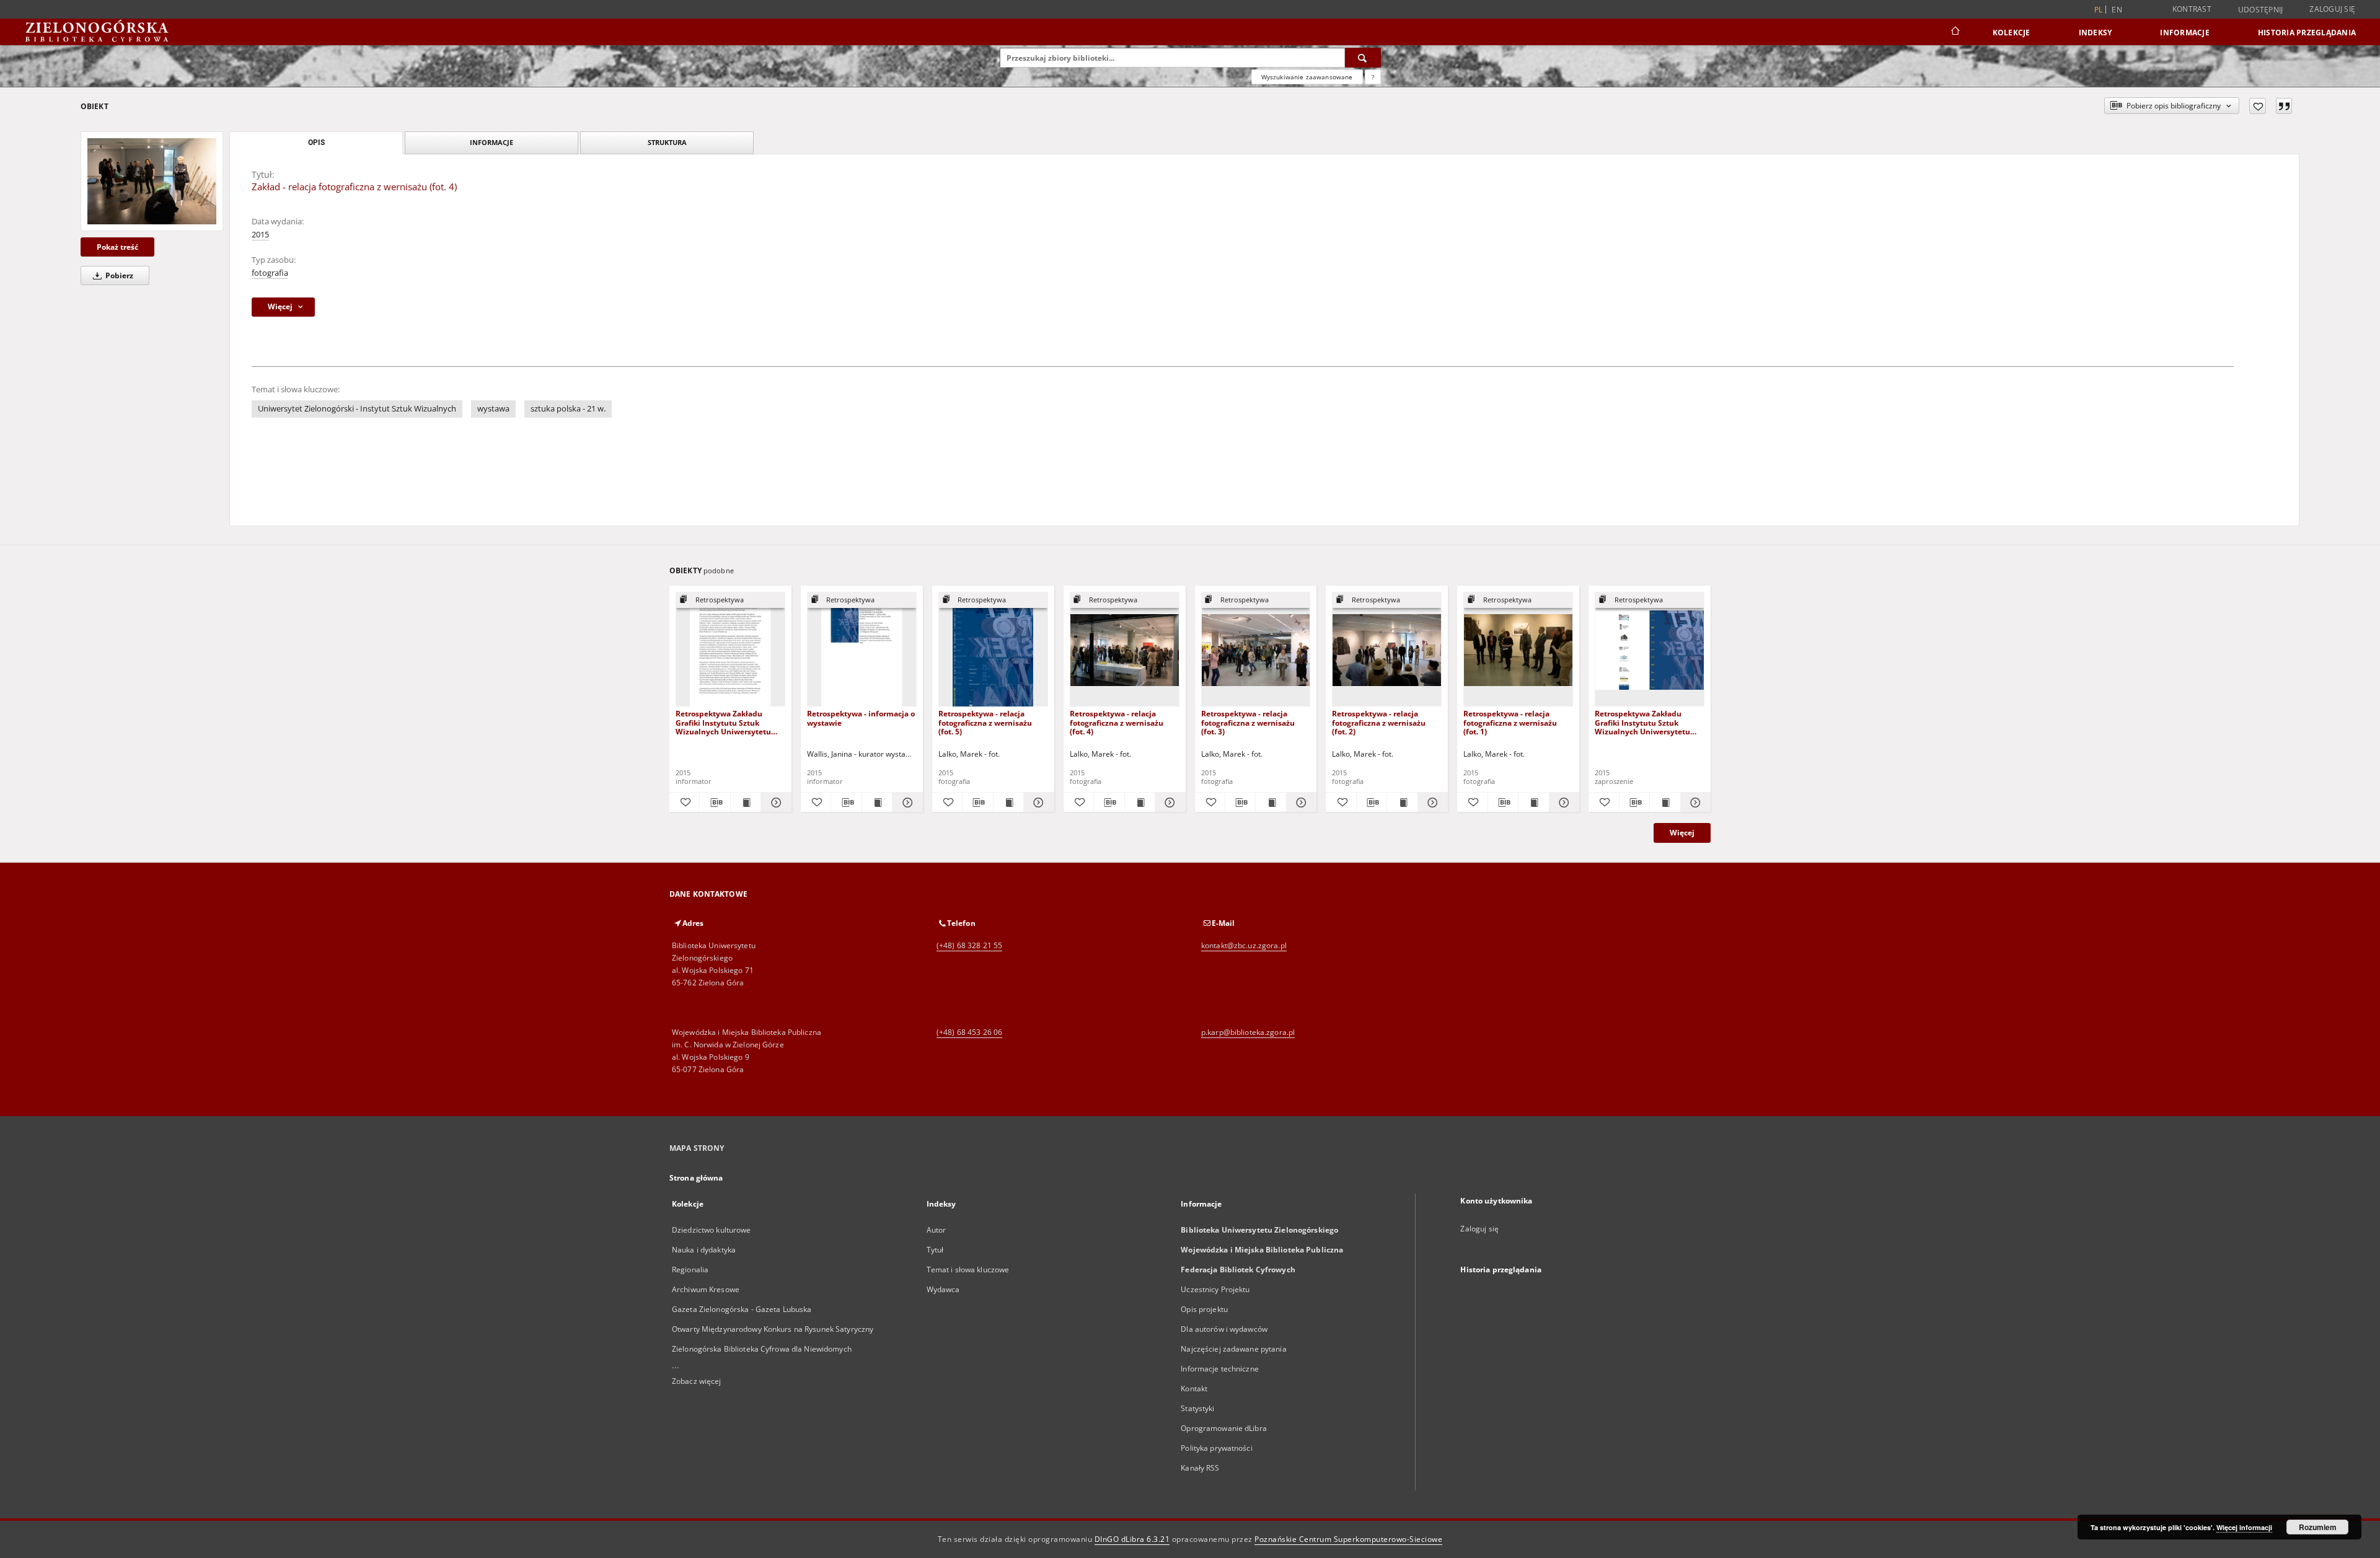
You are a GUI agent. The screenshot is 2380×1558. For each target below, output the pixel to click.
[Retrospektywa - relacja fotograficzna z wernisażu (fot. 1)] (1518, 650)
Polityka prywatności (1216, 1448)
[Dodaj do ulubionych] (2258, 106)
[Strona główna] (1955, 32)
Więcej (1682, 833)
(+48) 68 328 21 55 (969, 945)
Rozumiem (2318, 1527)
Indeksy (2096, 33)
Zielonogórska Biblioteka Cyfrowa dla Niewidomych (762, 1349)
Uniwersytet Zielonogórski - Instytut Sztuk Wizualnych (357, 409)
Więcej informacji (2244, 1527)
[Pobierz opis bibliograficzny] (715, 803)
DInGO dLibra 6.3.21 (1132, 1539)
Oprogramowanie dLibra (1224, 1428)
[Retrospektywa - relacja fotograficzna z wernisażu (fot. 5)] (993, 650)
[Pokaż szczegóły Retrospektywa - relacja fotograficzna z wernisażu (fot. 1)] (1562, 803)
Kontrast (2192, 9)
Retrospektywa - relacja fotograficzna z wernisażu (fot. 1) (1510, 722)
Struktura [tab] (667, 142)
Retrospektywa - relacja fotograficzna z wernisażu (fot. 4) (1117, 722)
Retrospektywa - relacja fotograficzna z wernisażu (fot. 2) (1379, 722)
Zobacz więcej (697, 1381)
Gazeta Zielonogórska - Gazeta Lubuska (742, 1309)
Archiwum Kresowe (706, 1289)
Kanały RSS (1200, 1468)
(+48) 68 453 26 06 (969, 1032)
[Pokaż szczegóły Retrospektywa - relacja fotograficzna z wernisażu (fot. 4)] (1168, 803)
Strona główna (696, 1178)
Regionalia (690, 1270)
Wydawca (943, 1289)
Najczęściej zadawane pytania (1233, 1349)
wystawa (493, 409)
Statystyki (1197, 1408)
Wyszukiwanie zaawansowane (1307, 77)
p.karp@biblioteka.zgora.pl (1248, 1032)
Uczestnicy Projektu (1215, 1289)
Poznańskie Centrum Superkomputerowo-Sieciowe (1348, 1539)
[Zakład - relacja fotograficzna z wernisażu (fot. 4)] (152, 181)
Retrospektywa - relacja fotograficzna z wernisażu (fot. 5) (985, 722)
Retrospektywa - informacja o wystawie (861, 718)
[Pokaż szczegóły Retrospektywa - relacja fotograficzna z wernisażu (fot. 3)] (1300, 803)
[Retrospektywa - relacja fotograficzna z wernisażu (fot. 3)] (1256, 650)
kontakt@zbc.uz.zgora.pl (1244, 945)
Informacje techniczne (1220, 1369)
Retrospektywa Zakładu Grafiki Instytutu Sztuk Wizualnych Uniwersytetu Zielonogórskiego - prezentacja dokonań (723, 722)
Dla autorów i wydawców (1224, 1329)
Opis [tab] (316, 143)
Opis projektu (1204, 1309)
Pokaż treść (117, 247)
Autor (937, 1230)
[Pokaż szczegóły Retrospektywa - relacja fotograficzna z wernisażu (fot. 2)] (1431, 803)
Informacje (2185, 33)
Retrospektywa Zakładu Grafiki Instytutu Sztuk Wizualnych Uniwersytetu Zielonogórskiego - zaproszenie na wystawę (1642, 722)
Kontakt (1194, 1389)
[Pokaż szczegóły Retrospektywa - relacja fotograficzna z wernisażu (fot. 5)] (1037, 803)
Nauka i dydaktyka (704, 1250)
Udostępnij (2261, 10)
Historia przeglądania (2307, 33)
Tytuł (935, 1250)
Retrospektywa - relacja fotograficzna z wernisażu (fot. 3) (1248, 722)
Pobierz (118, 275)
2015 (260, 235)
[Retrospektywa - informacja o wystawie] (862, 650)
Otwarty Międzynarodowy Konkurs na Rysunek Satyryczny (773, 1329)
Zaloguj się (2332, 9)
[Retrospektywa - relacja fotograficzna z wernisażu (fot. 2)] (1387, 650)
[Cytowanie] (2284, 106)
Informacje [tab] (491, 142)
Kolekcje (2012, 33)
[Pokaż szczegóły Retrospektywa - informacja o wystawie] (906, 803)
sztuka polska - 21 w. (568, 409)
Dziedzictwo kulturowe (712, 1230)
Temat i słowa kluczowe (968, 1270)
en (2117, 10)
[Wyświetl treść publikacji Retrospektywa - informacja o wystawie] (877, 803)
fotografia (270, 273)
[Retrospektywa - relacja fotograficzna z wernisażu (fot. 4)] (1125, 650)
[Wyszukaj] (1363, 58)
